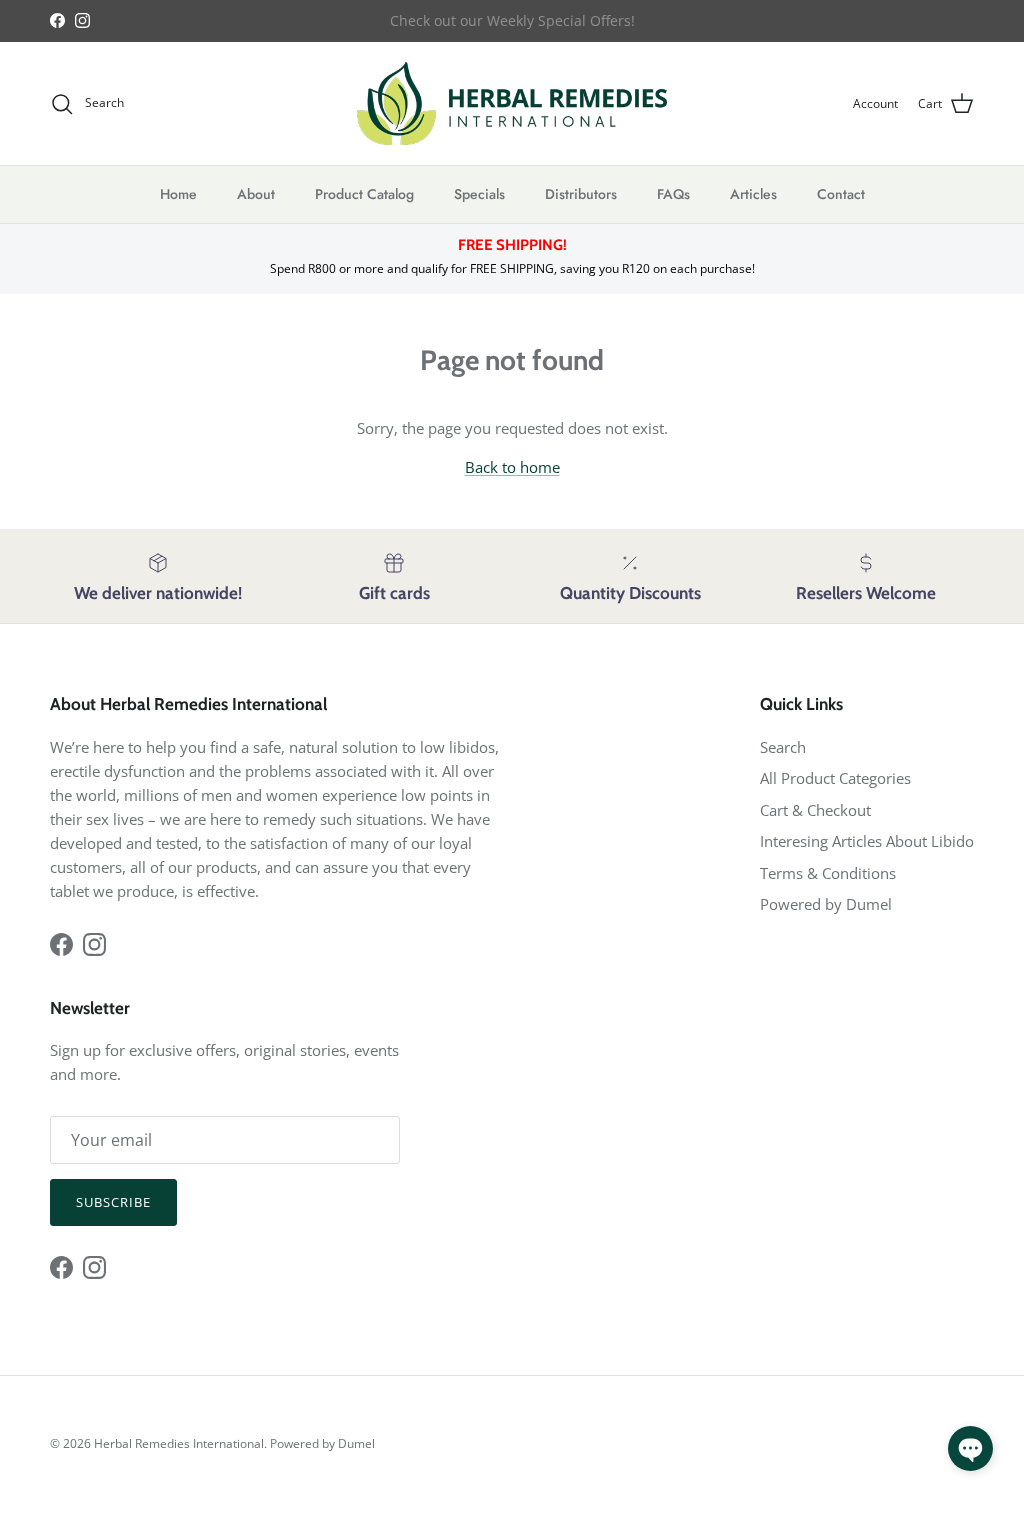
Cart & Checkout (815, 810)
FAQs (673, 194)
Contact (841, 194)
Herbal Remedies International (179, 1443)
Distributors (581, 194)
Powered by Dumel (826, 904)
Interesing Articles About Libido (867, 841)
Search (783, 747)
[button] (970, 1448)
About (256, 194)
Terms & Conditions (828, 873)
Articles (753, 194)
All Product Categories (835, 778)
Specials (479, 194)
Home (178, 194)
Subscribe (113, 1202)
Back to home (512, 467)
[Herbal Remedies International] (512, 103)
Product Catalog (364, 194)
